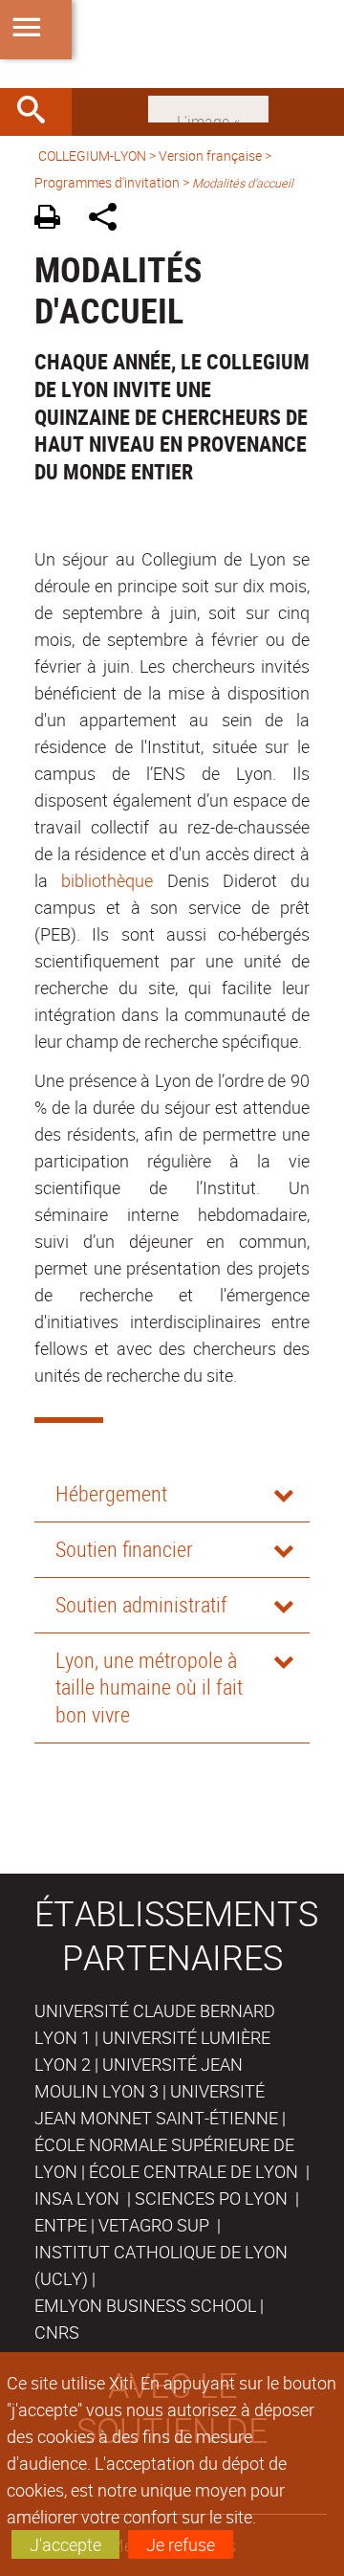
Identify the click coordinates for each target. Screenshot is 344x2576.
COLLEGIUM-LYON (92, 155)
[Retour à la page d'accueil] (172, 44)
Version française (210, 155)
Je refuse (181, 2544)
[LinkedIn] (208, 107)
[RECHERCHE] (38, 112)
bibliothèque (107, 880)
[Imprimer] (54, 220)
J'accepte (65, 2544)
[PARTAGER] (109, 220)
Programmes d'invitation (107, 182)
